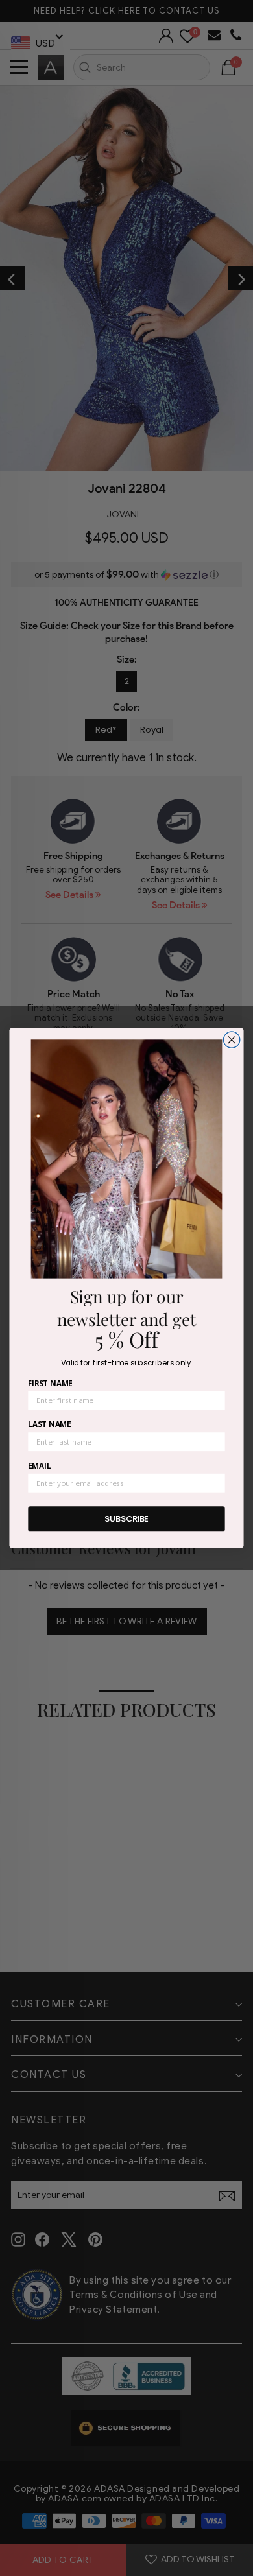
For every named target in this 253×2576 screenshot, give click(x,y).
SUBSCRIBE (126, 1518)
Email (39, 1465)
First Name (50, 1383)
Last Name (49, 1424)
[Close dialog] (232, 1040)
